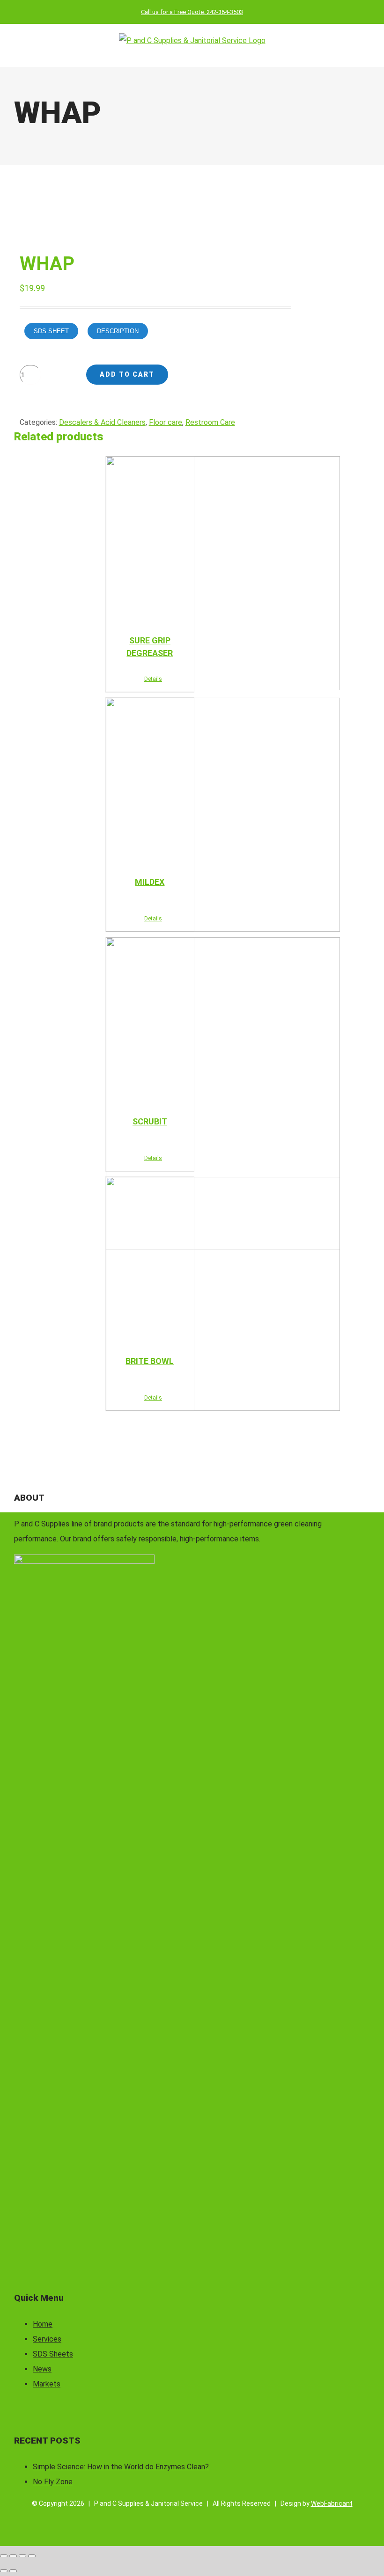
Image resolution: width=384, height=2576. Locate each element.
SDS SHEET (51, 331)
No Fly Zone (53, 2482)
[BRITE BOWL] (150, 1261)
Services (47, 2339)
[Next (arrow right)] (13, 2571)
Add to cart (127, 374)
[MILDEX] (150, 782)
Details (153, 679)
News (42, 2369)
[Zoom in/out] (4, 2556)
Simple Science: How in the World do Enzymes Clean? (121, 2467)
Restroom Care (210, 422)
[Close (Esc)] (32, 2556)
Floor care (166, 422)
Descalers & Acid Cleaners (102, 422)
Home (43, 2324)
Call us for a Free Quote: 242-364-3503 (192, 12)
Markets (47, 2384)
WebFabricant (332, 2503)
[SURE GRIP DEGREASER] (150, 540)
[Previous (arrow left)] (4, 2571)
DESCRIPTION (118, 331)
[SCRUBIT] (150, 1022)
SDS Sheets (53, 2354)
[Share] (22, 2556)
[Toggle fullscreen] (13, 2556)
